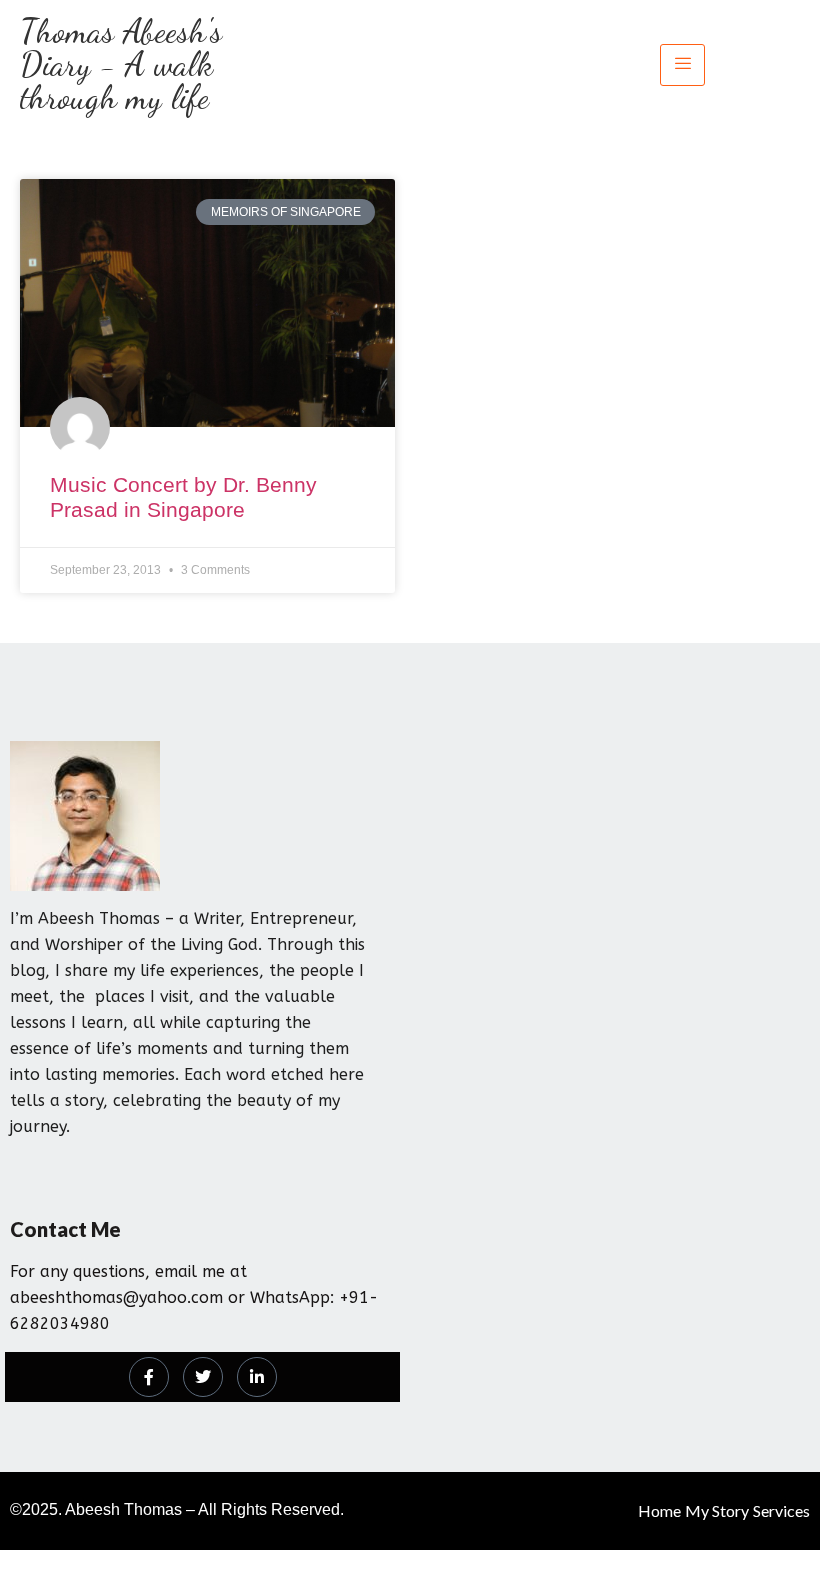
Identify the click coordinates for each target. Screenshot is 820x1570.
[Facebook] (149, 1377)
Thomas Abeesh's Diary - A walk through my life (121, 64)
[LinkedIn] (257, 1377)
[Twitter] (203, 1377)
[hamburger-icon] (682, 65)
